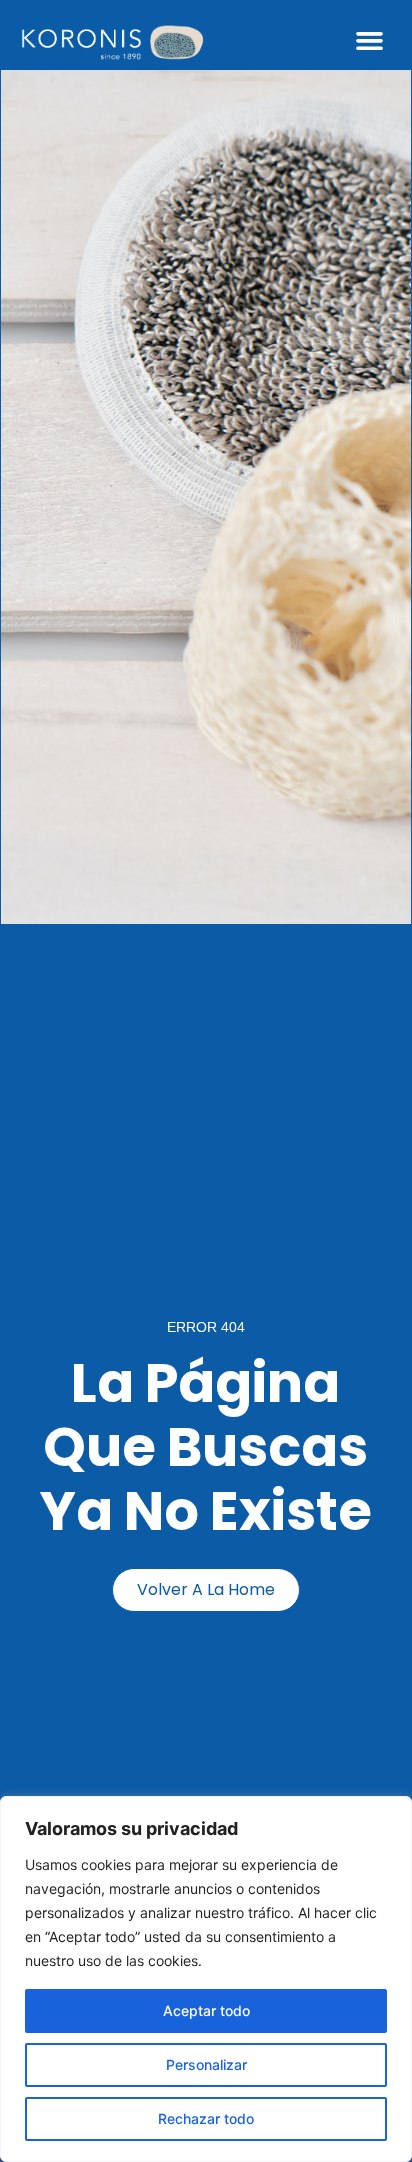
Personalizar (206, 2064)
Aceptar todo (206, 2010)
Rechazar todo (206, 2118)
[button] (370, 41)
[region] (206, 1979)
